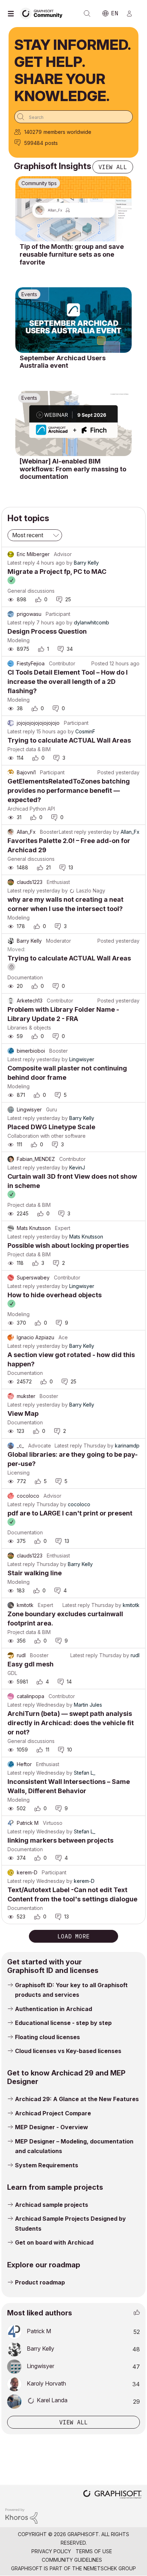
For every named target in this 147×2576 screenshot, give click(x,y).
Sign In (132, 14)
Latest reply (21, 563)
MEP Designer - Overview (52, 2127)
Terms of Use (94, 2551)
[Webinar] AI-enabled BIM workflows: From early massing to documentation (73, 469)
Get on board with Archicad (54, 2242)
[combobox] (73, 117)
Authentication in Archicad (54, 2009)
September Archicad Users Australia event (63, 362)
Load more (73, 1936)
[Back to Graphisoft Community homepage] (44, 13)
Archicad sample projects (52, 2205)
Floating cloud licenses (47, 2037)
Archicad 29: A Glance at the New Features (77, 2099)
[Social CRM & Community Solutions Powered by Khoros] (21, 2515)
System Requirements (47, 2165)
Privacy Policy (51, 2551)
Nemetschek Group (110, 2568)
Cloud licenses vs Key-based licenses (68, 2051)
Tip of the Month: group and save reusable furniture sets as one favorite (72, 254)
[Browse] (12, 14)
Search (87, 14)
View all (113, 167)
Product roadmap (40, 2282)
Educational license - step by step (63, 2023)
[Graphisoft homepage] (112, 2495)
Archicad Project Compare (53, 2113)
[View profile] (11, 554)
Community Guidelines (72, 2560)
